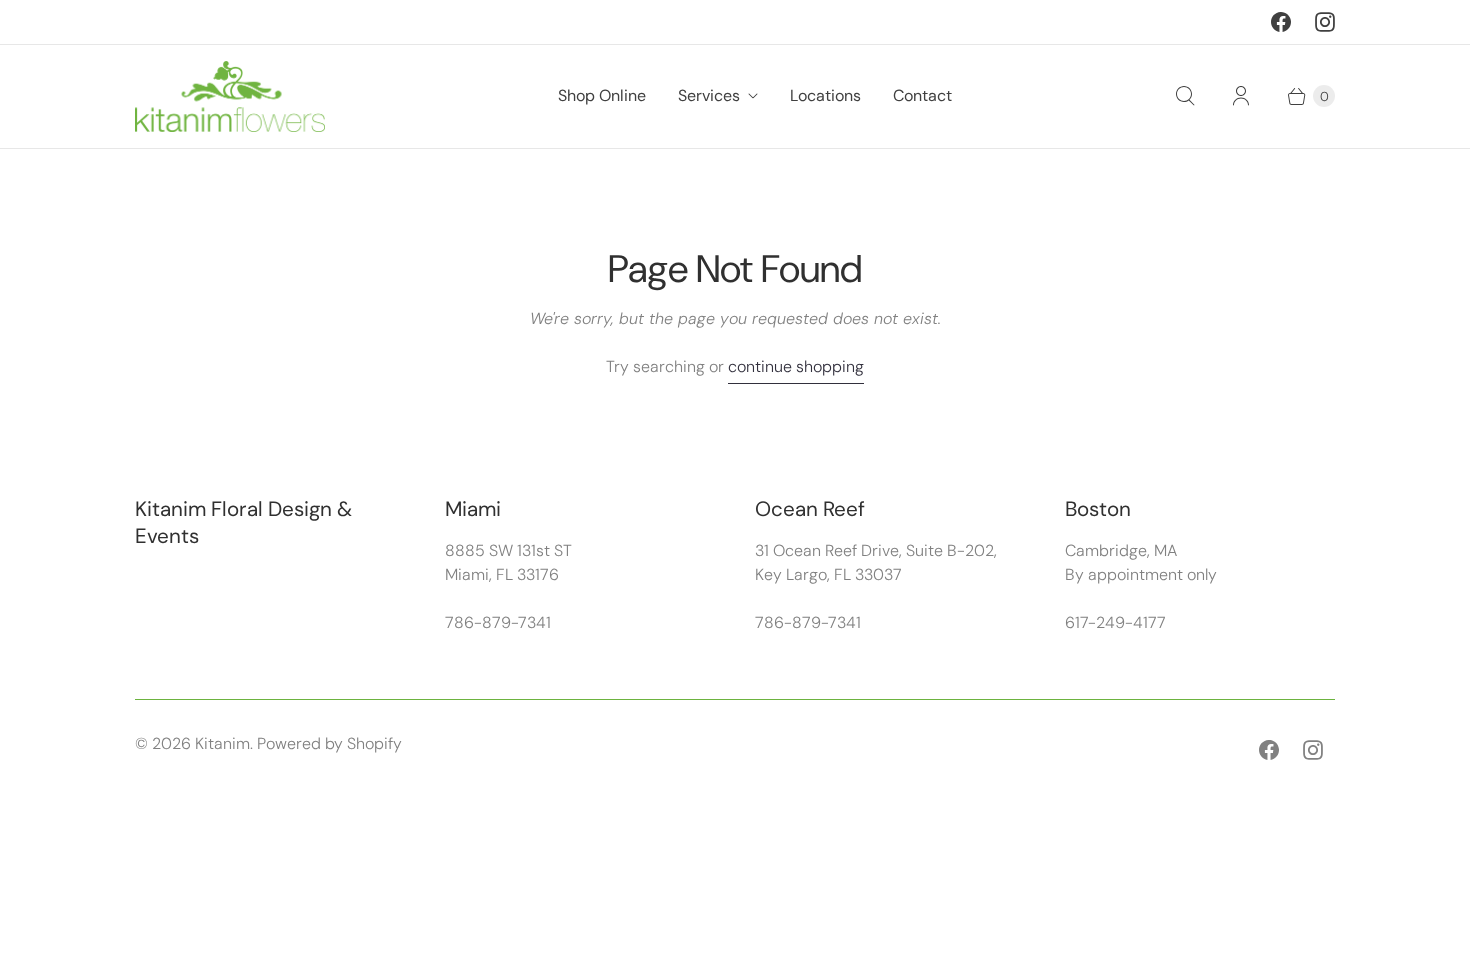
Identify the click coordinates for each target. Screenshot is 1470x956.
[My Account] (1241, 96)
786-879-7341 (498, 622)
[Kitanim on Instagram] (1325, 22)
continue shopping (796, 366)
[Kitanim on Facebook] (1281, 22)
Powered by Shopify (329, 743)
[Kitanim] (230, 96)
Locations (825, 95)
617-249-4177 (1115, 622)
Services (709, 95)
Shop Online (602, 95)
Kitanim (222, 743)
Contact (922, 95)
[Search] (1185, 96)
